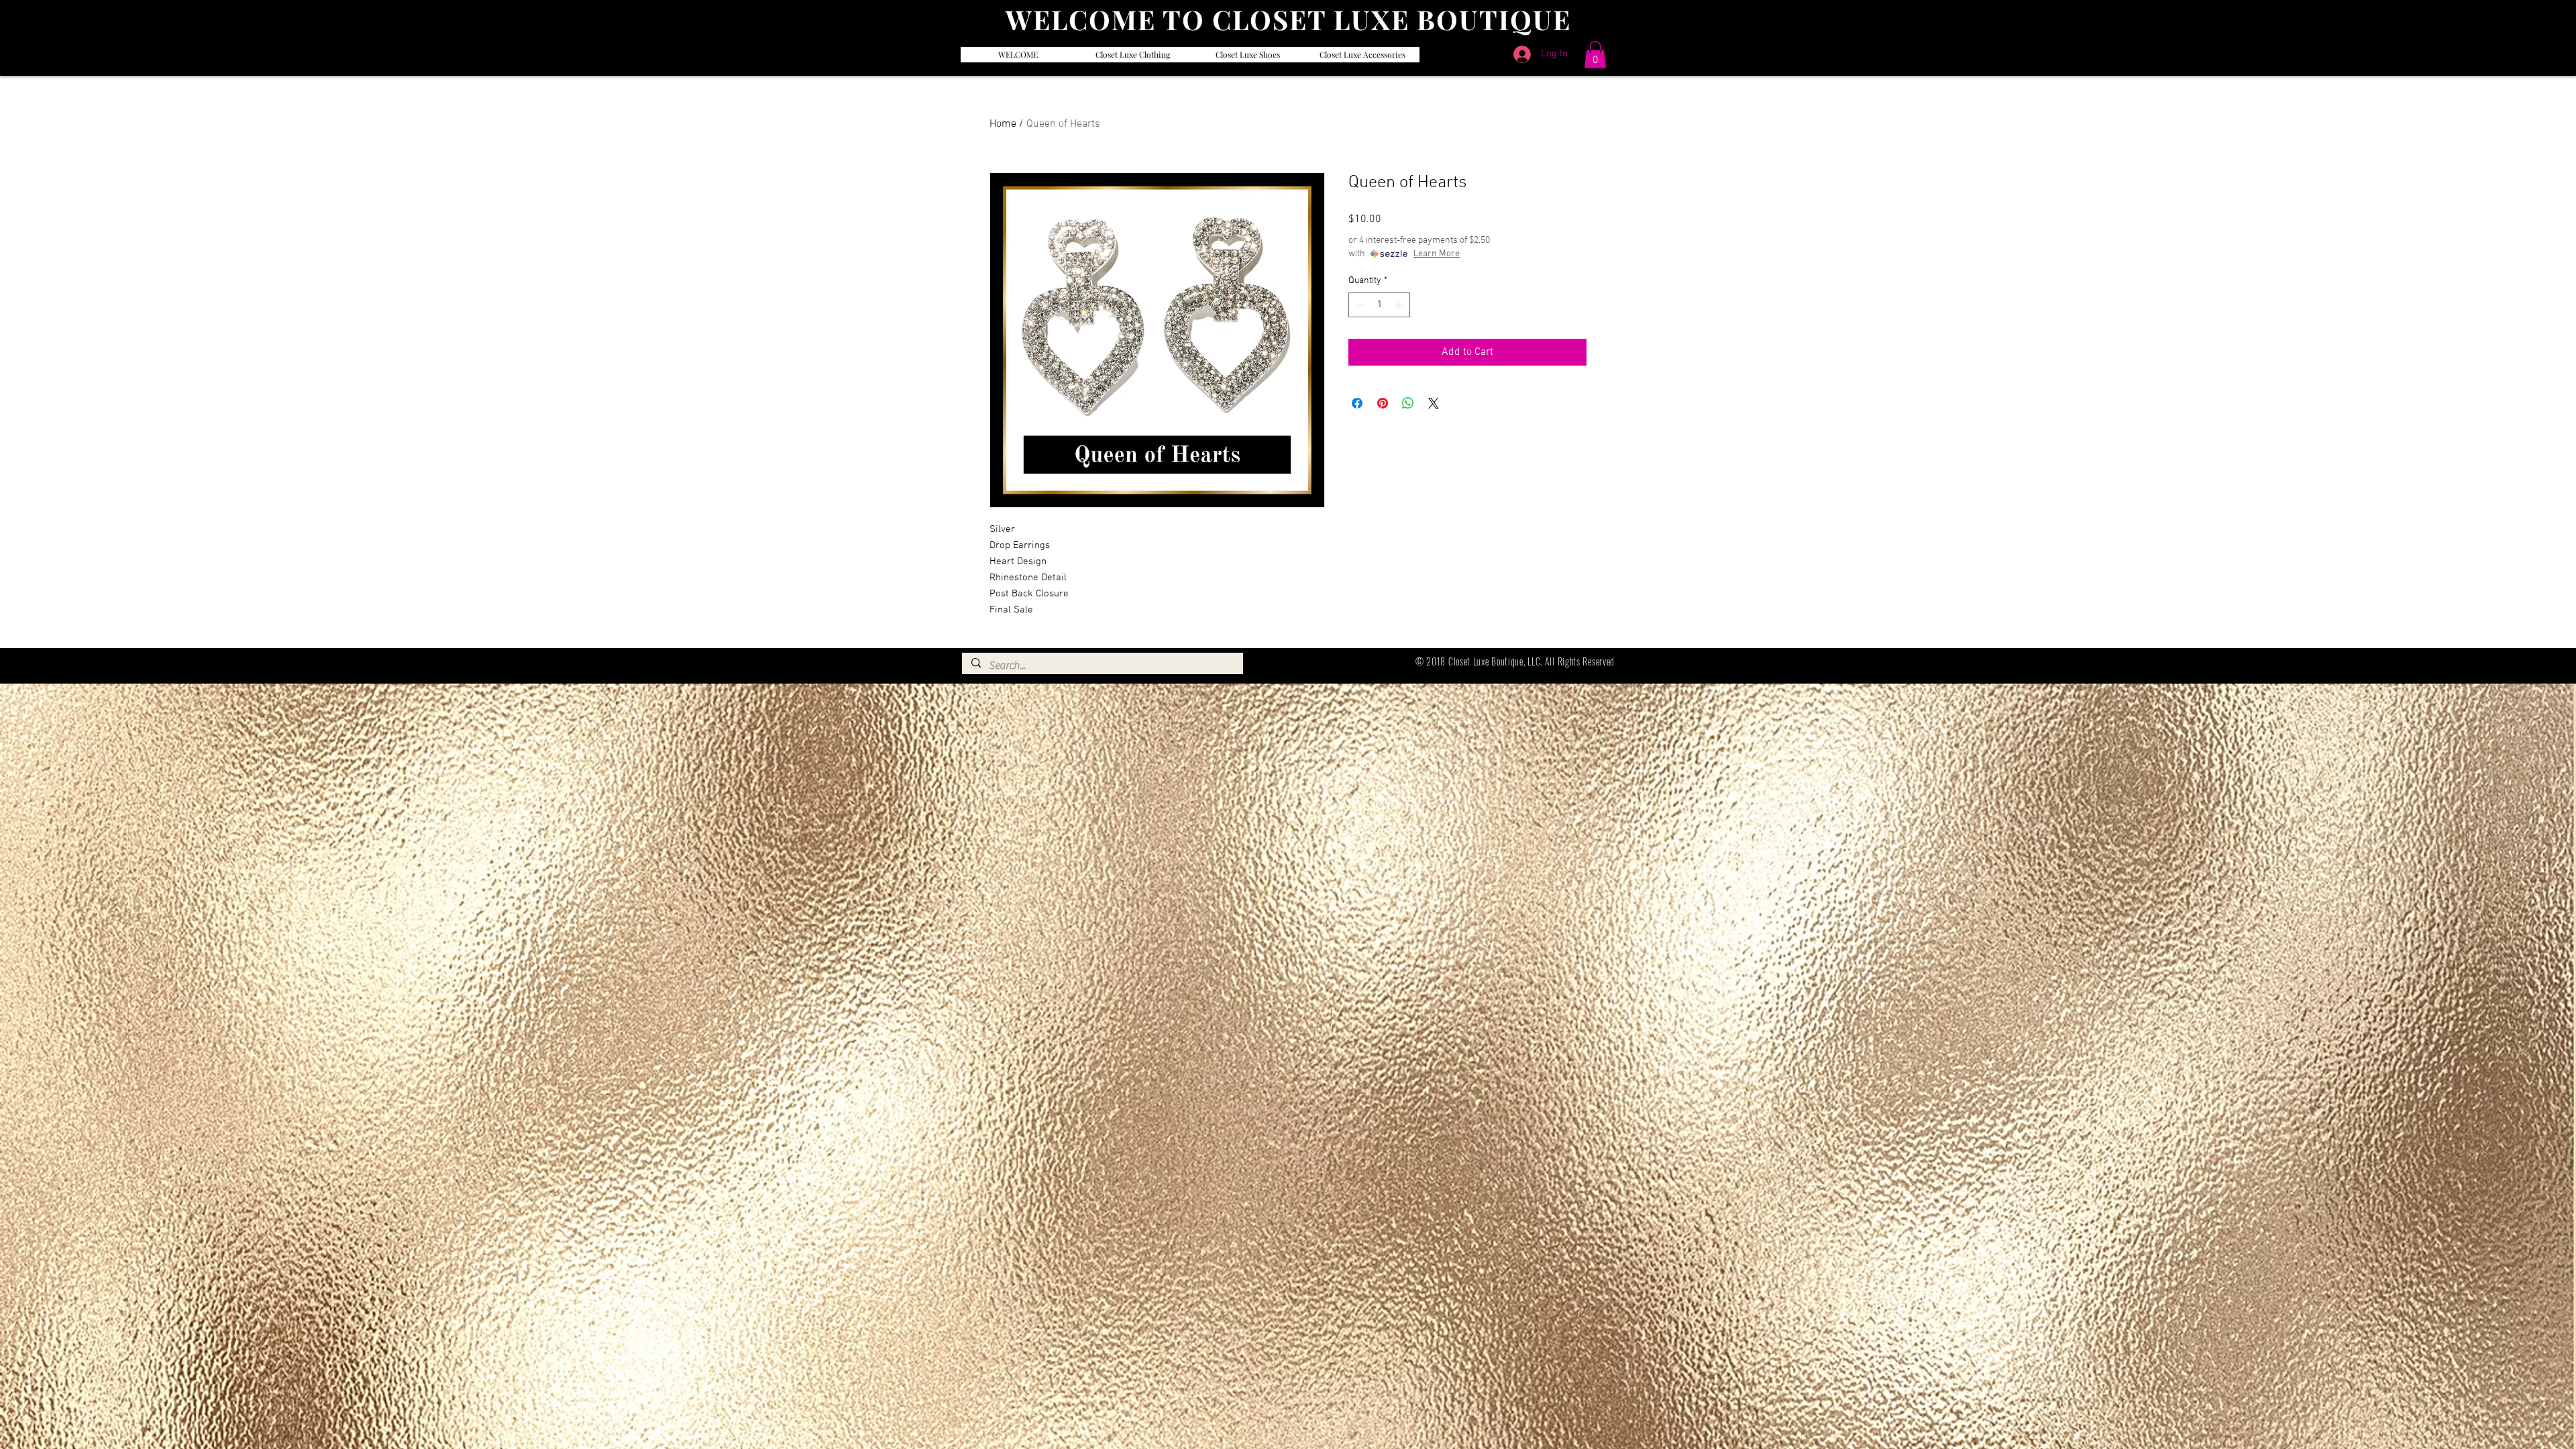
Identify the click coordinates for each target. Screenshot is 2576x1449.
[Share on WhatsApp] (1408, 403)
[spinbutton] (1379, 305)
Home (1003, 124)
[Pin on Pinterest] (1383, 403)
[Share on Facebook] (1357, 403)
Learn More (1437, 254)
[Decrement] (1359, 305)
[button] (1595, 55)
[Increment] (1400, 305)
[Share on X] (1434, 403)
